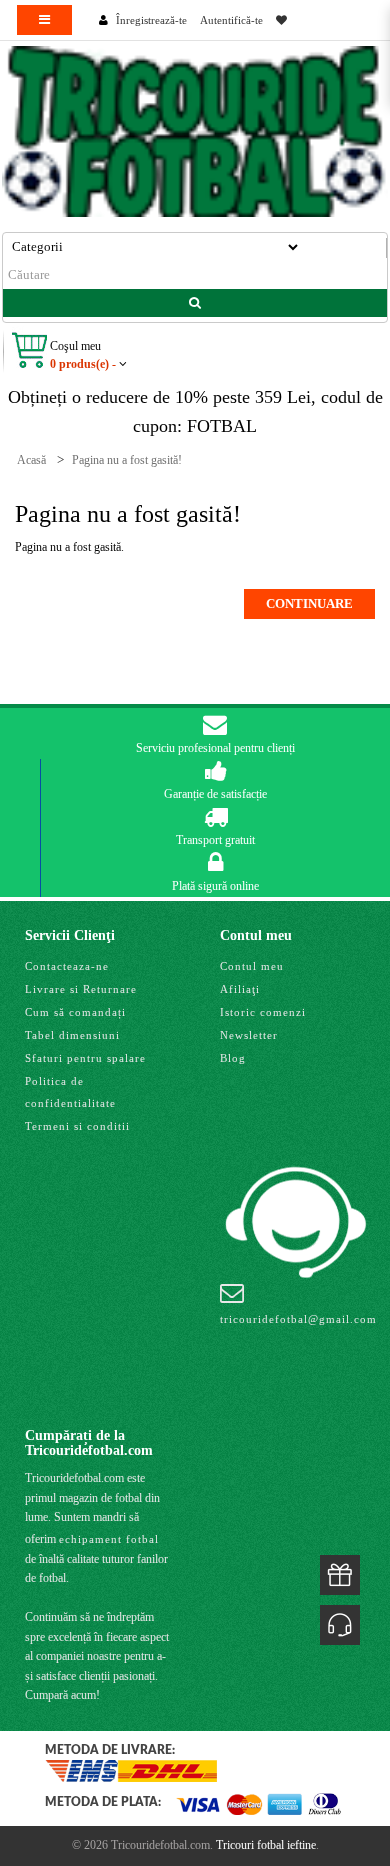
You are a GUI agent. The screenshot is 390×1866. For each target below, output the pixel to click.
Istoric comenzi (263, 1012)
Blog (233, 1058)
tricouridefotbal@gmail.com (298, 1319)
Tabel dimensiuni (72, 1035)
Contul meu (252, 966)
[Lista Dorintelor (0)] (281, 20)
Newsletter (249, 1035)
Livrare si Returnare (81, 989)
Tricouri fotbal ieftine (266, 1845)
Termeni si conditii (77, 1126)
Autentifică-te (231, 20)
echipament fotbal (109, 1539)
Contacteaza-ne (67, 966)
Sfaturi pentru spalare (85, 1058)
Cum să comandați (75, 1012)
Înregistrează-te (151, 20)
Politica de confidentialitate (70, 1092)
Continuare (309, 603)
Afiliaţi (240, 989)
